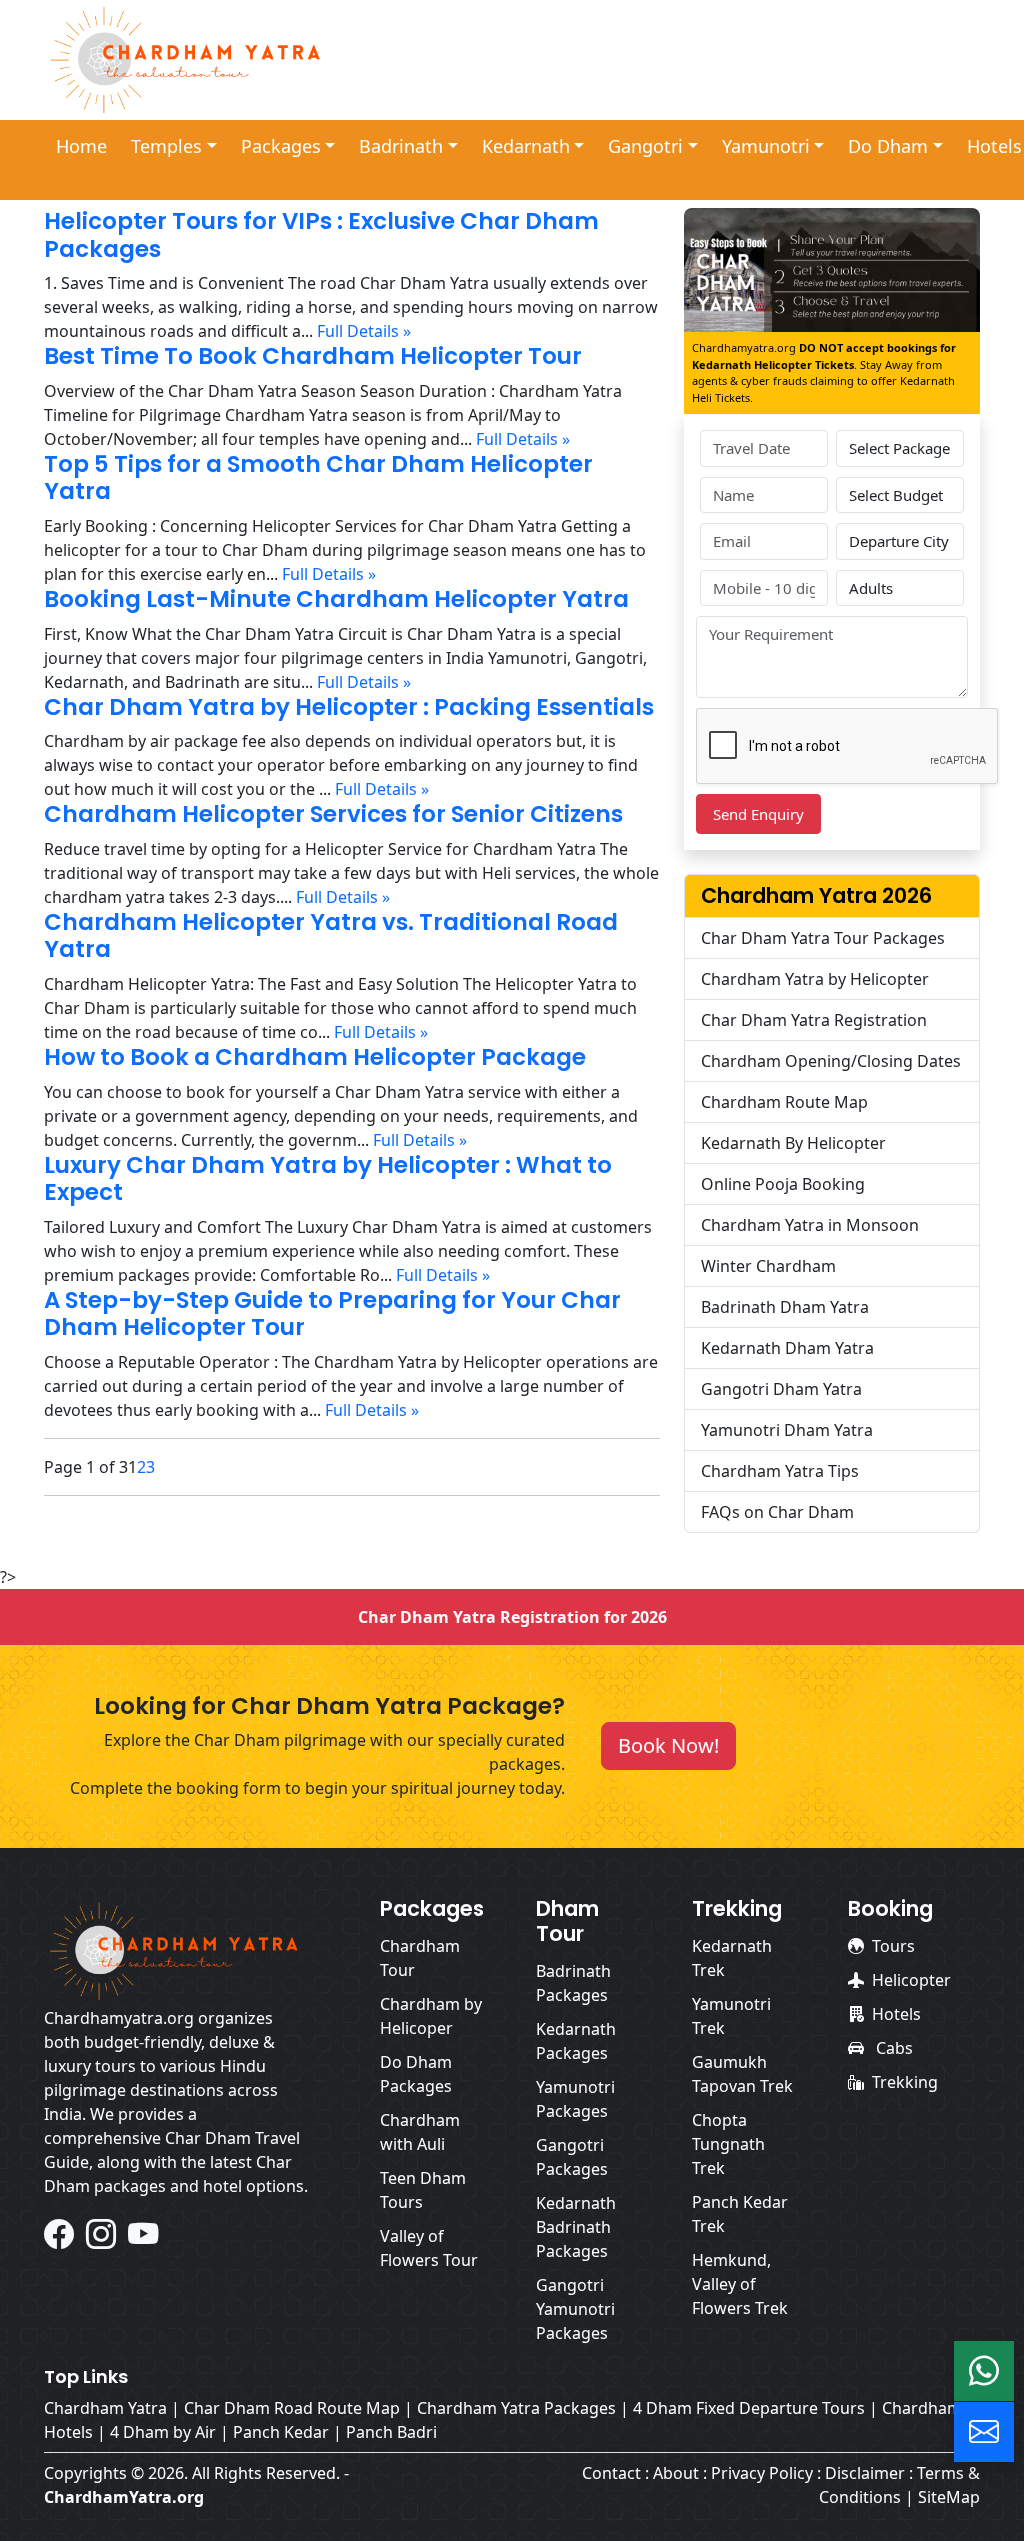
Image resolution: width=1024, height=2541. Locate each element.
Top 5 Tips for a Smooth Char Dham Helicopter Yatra (318, 478)
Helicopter (911, 1980)
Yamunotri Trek (731, 2016)
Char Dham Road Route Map (292, 2408)
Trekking (905, 2082)
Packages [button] (281, 146)
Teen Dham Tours (423, 2190)
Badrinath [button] (401, 146)
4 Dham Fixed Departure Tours (749, 2408)
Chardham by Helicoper (431, 2016)
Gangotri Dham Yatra (781, 1389)
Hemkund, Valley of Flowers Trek (740, 2284)
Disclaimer (865, 2473)
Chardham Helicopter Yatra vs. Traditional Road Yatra (331, 936)
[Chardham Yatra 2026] (186, 58)
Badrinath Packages (573, 1983)
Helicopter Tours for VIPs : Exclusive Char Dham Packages (321, 235)
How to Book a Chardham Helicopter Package (315, 1057)
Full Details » (364, 331)
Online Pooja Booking (783, 1184)
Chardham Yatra (105, 2408)
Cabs (892, 2048)
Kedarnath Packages (576, 2041)
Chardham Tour (420, 1958)
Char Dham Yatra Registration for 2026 (512, 1617)
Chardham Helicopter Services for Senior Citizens (333, 814)
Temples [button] (166, 146)
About (676, 2473)
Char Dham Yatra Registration (814, 1020)
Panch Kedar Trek (740, 2214)
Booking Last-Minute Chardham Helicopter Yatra (336, 599)
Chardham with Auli (420, 2132)
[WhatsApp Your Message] (984, 2371)
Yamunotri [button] (766, 146)
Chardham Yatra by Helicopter (815, 979)
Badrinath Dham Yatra (785, 1307)
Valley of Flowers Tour (429, 2248)
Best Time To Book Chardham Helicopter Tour (313, 356)
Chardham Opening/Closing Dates (831, 1061)
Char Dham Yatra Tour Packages (823, 938)
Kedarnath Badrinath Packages (576, 2227)
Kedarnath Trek (732, 1958)
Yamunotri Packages (575, 2099)
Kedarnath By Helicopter (793, 1143)
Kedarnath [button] (526, 146)
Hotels (896, 2014)
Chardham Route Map (784, 1102)
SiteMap (949, 2497)
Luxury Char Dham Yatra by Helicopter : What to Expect (328, 1179)
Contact (611, 2473)
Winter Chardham (768, 1266)
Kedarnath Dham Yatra (787, 1348)
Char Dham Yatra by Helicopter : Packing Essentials (349, 707)
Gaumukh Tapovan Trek (742, 2074)
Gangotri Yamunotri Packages (575, 2309)
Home (81, 146)
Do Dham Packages (416, 2074)
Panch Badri (391, 2432)
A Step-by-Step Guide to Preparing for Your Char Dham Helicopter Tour (332, 1314)
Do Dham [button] (888, 146)
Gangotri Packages (572, 2157)
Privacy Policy (762, 2473)
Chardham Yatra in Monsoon (810, 1225)
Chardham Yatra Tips (780, 1471)
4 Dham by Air (163, 2432)
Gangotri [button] (645, 146)
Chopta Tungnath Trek (728, 2144)
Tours (893, 1946)
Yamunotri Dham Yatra (787, 1430)
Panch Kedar (281, 2432)
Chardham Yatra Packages (516, 2408)
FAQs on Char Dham (777, 1512)
